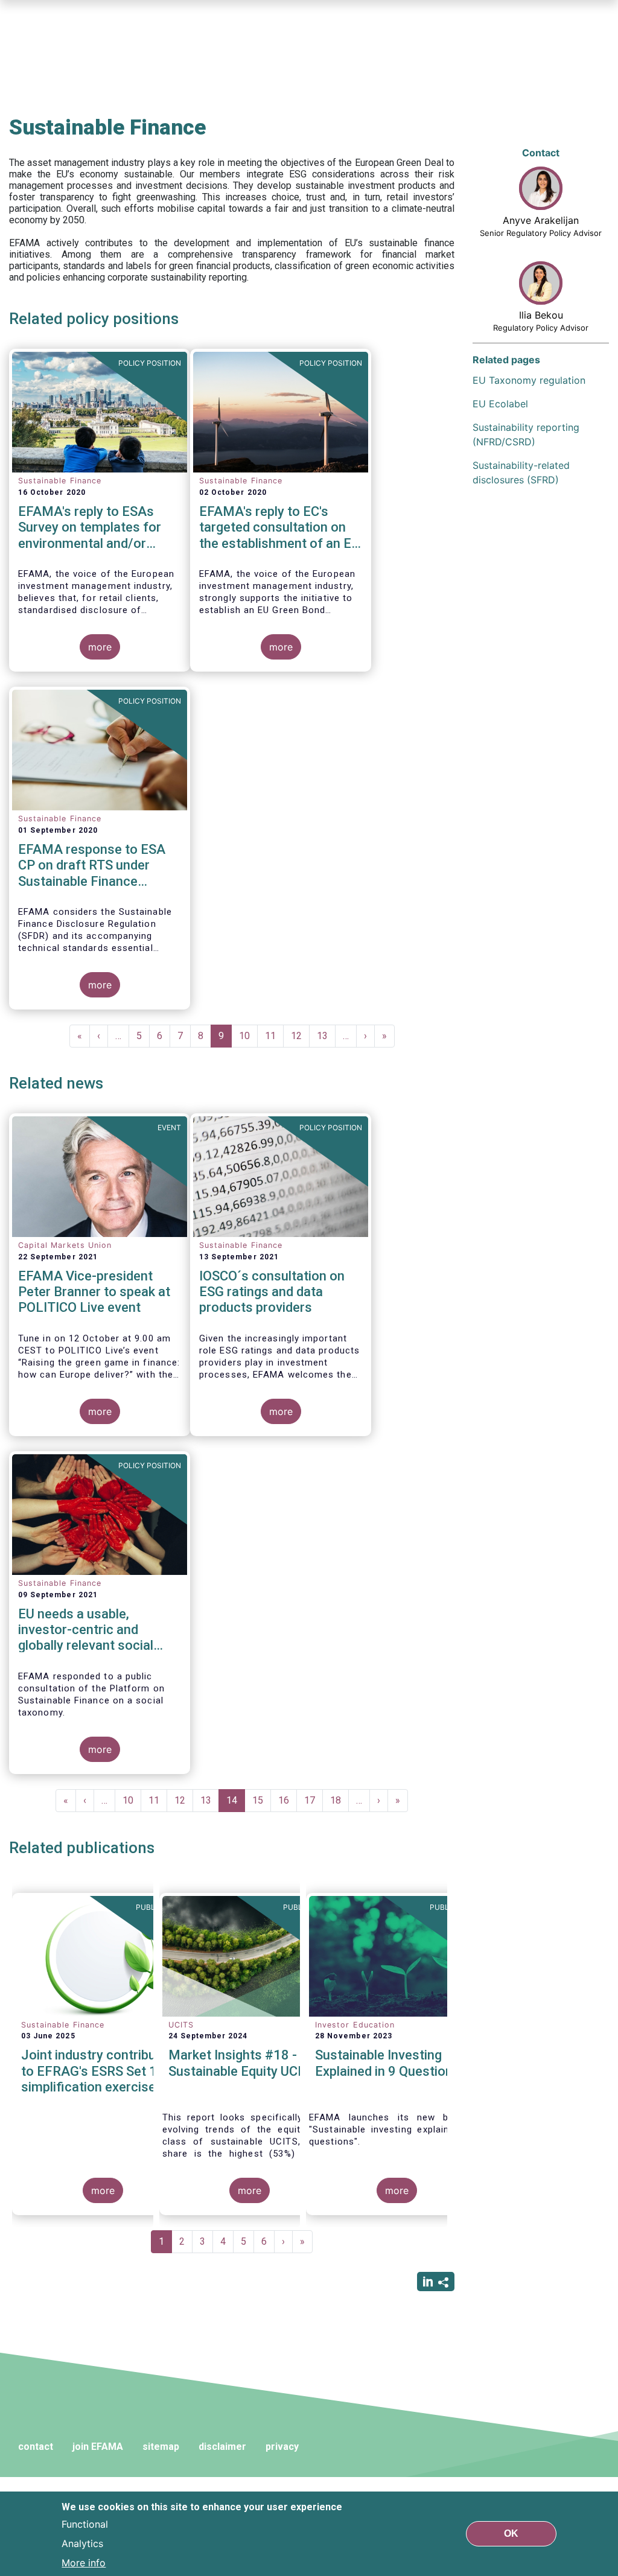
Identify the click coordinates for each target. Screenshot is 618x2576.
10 (248, 1036)
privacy (282, 2447)
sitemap (161, 2447)
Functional (85, 2524)
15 (262, 1800)
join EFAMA (98, 2447)
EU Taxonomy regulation (529, 380)
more (100, 647)
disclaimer (222, 2447)
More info (84, 2563)
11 (274, 1036)
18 (339, 1800)
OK (511, 2533)
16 (288, 1800)
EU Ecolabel (500, 404)
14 (236, 1803)
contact (36, 2447)
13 (326, 1036)
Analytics (82, 2543)
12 (300, 1036)
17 (314, 1800)
